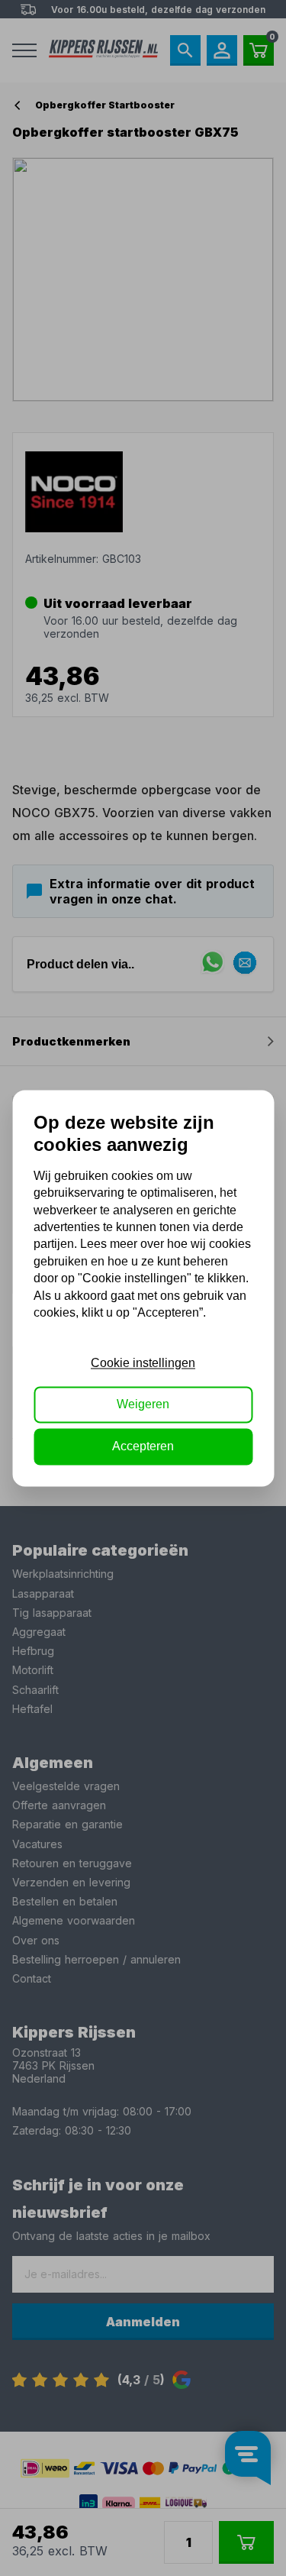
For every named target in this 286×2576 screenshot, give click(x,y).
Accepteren (143, 1446)
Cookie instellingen (143, 1363)
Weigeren (143, 1405)
